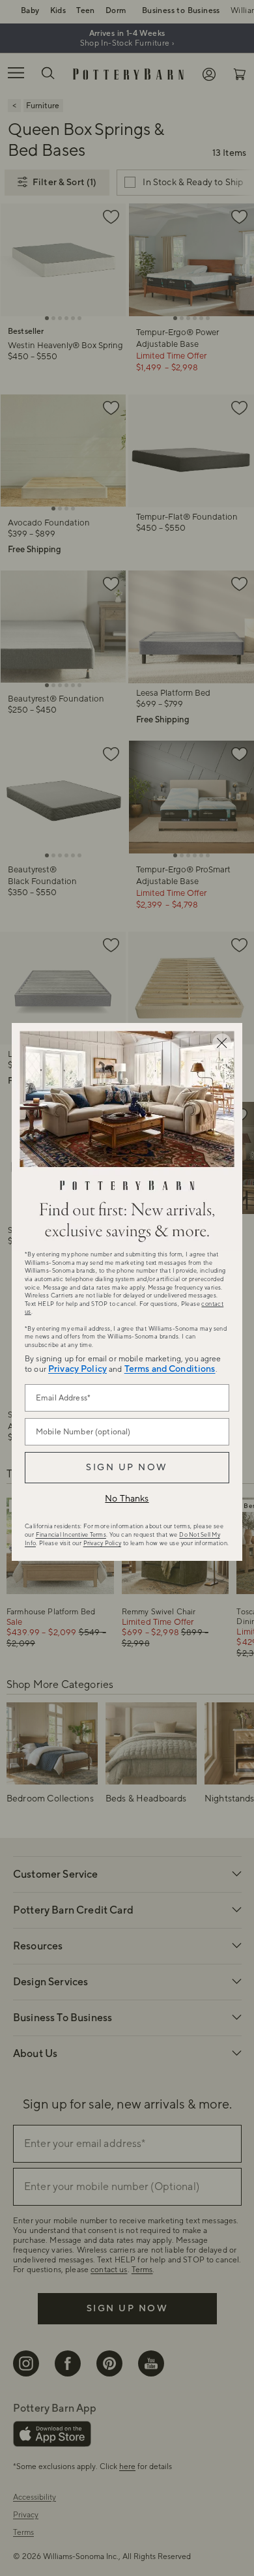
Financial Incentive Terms (71, 1535)
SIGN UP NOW (127, 1468)
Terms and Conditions (170, 1369)
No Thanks (127, 1499)
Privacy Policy (78, 1369)
